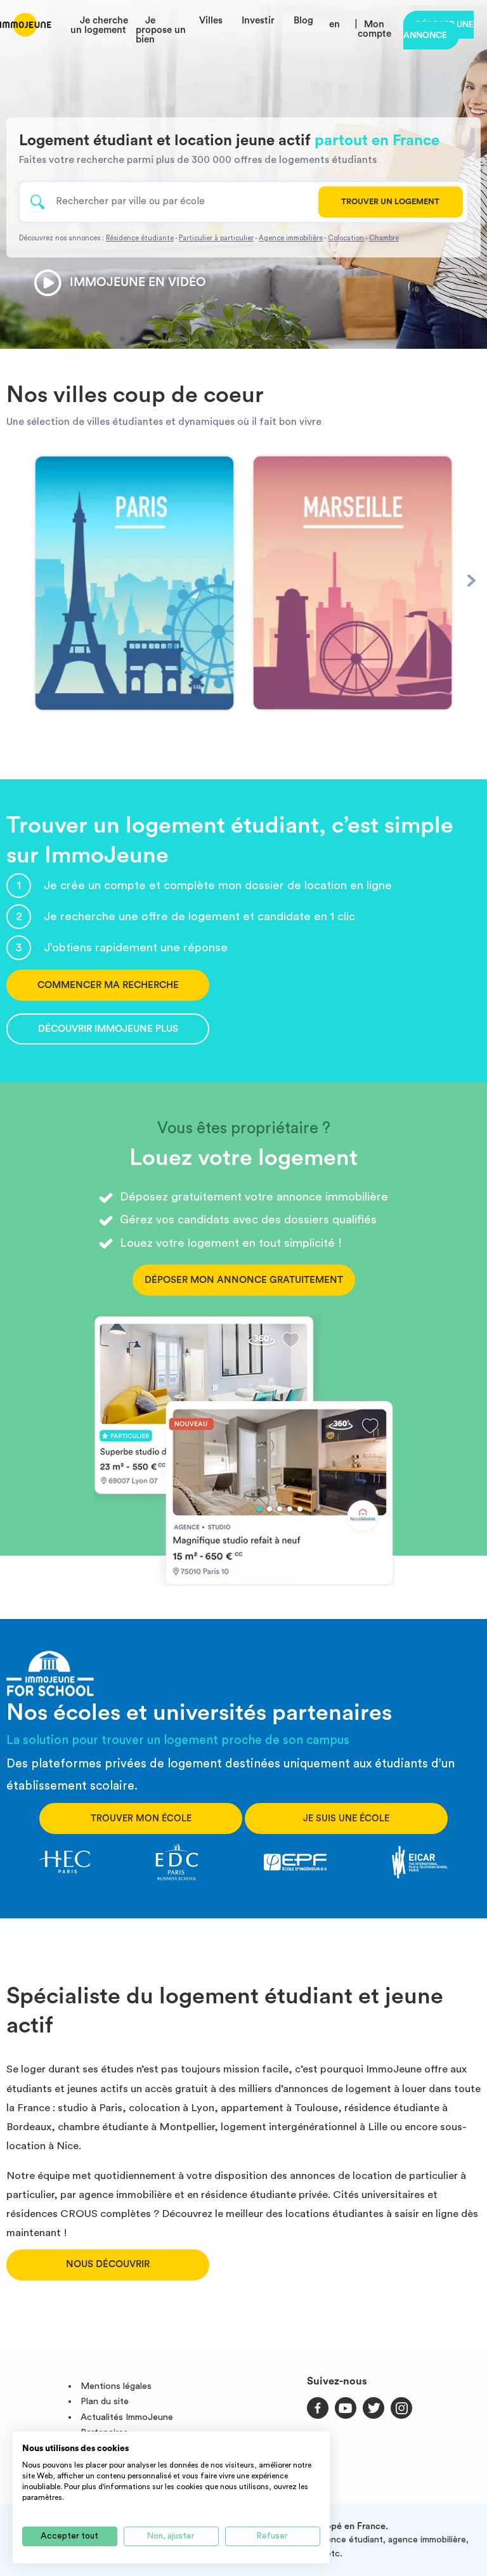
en (334, 24)
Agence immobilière (291, 238)
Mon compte (374, 29)
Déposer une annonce (438, 30)
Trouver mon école (141, 1818)
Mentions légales (116, 2386)
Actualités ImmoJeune (127, 2417)
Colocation (346, 238)
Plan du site (105, 2401)
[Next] (471, 581)
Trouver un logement (390, 202)
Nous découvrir (108, 2264)
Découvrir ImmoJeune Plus (108, 1029)
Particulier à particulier (216, 238)
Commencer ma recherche (108, 985)
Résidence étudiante (140, 238)
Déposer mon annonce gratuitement (244, 1280)
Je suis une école (346, 1818)
